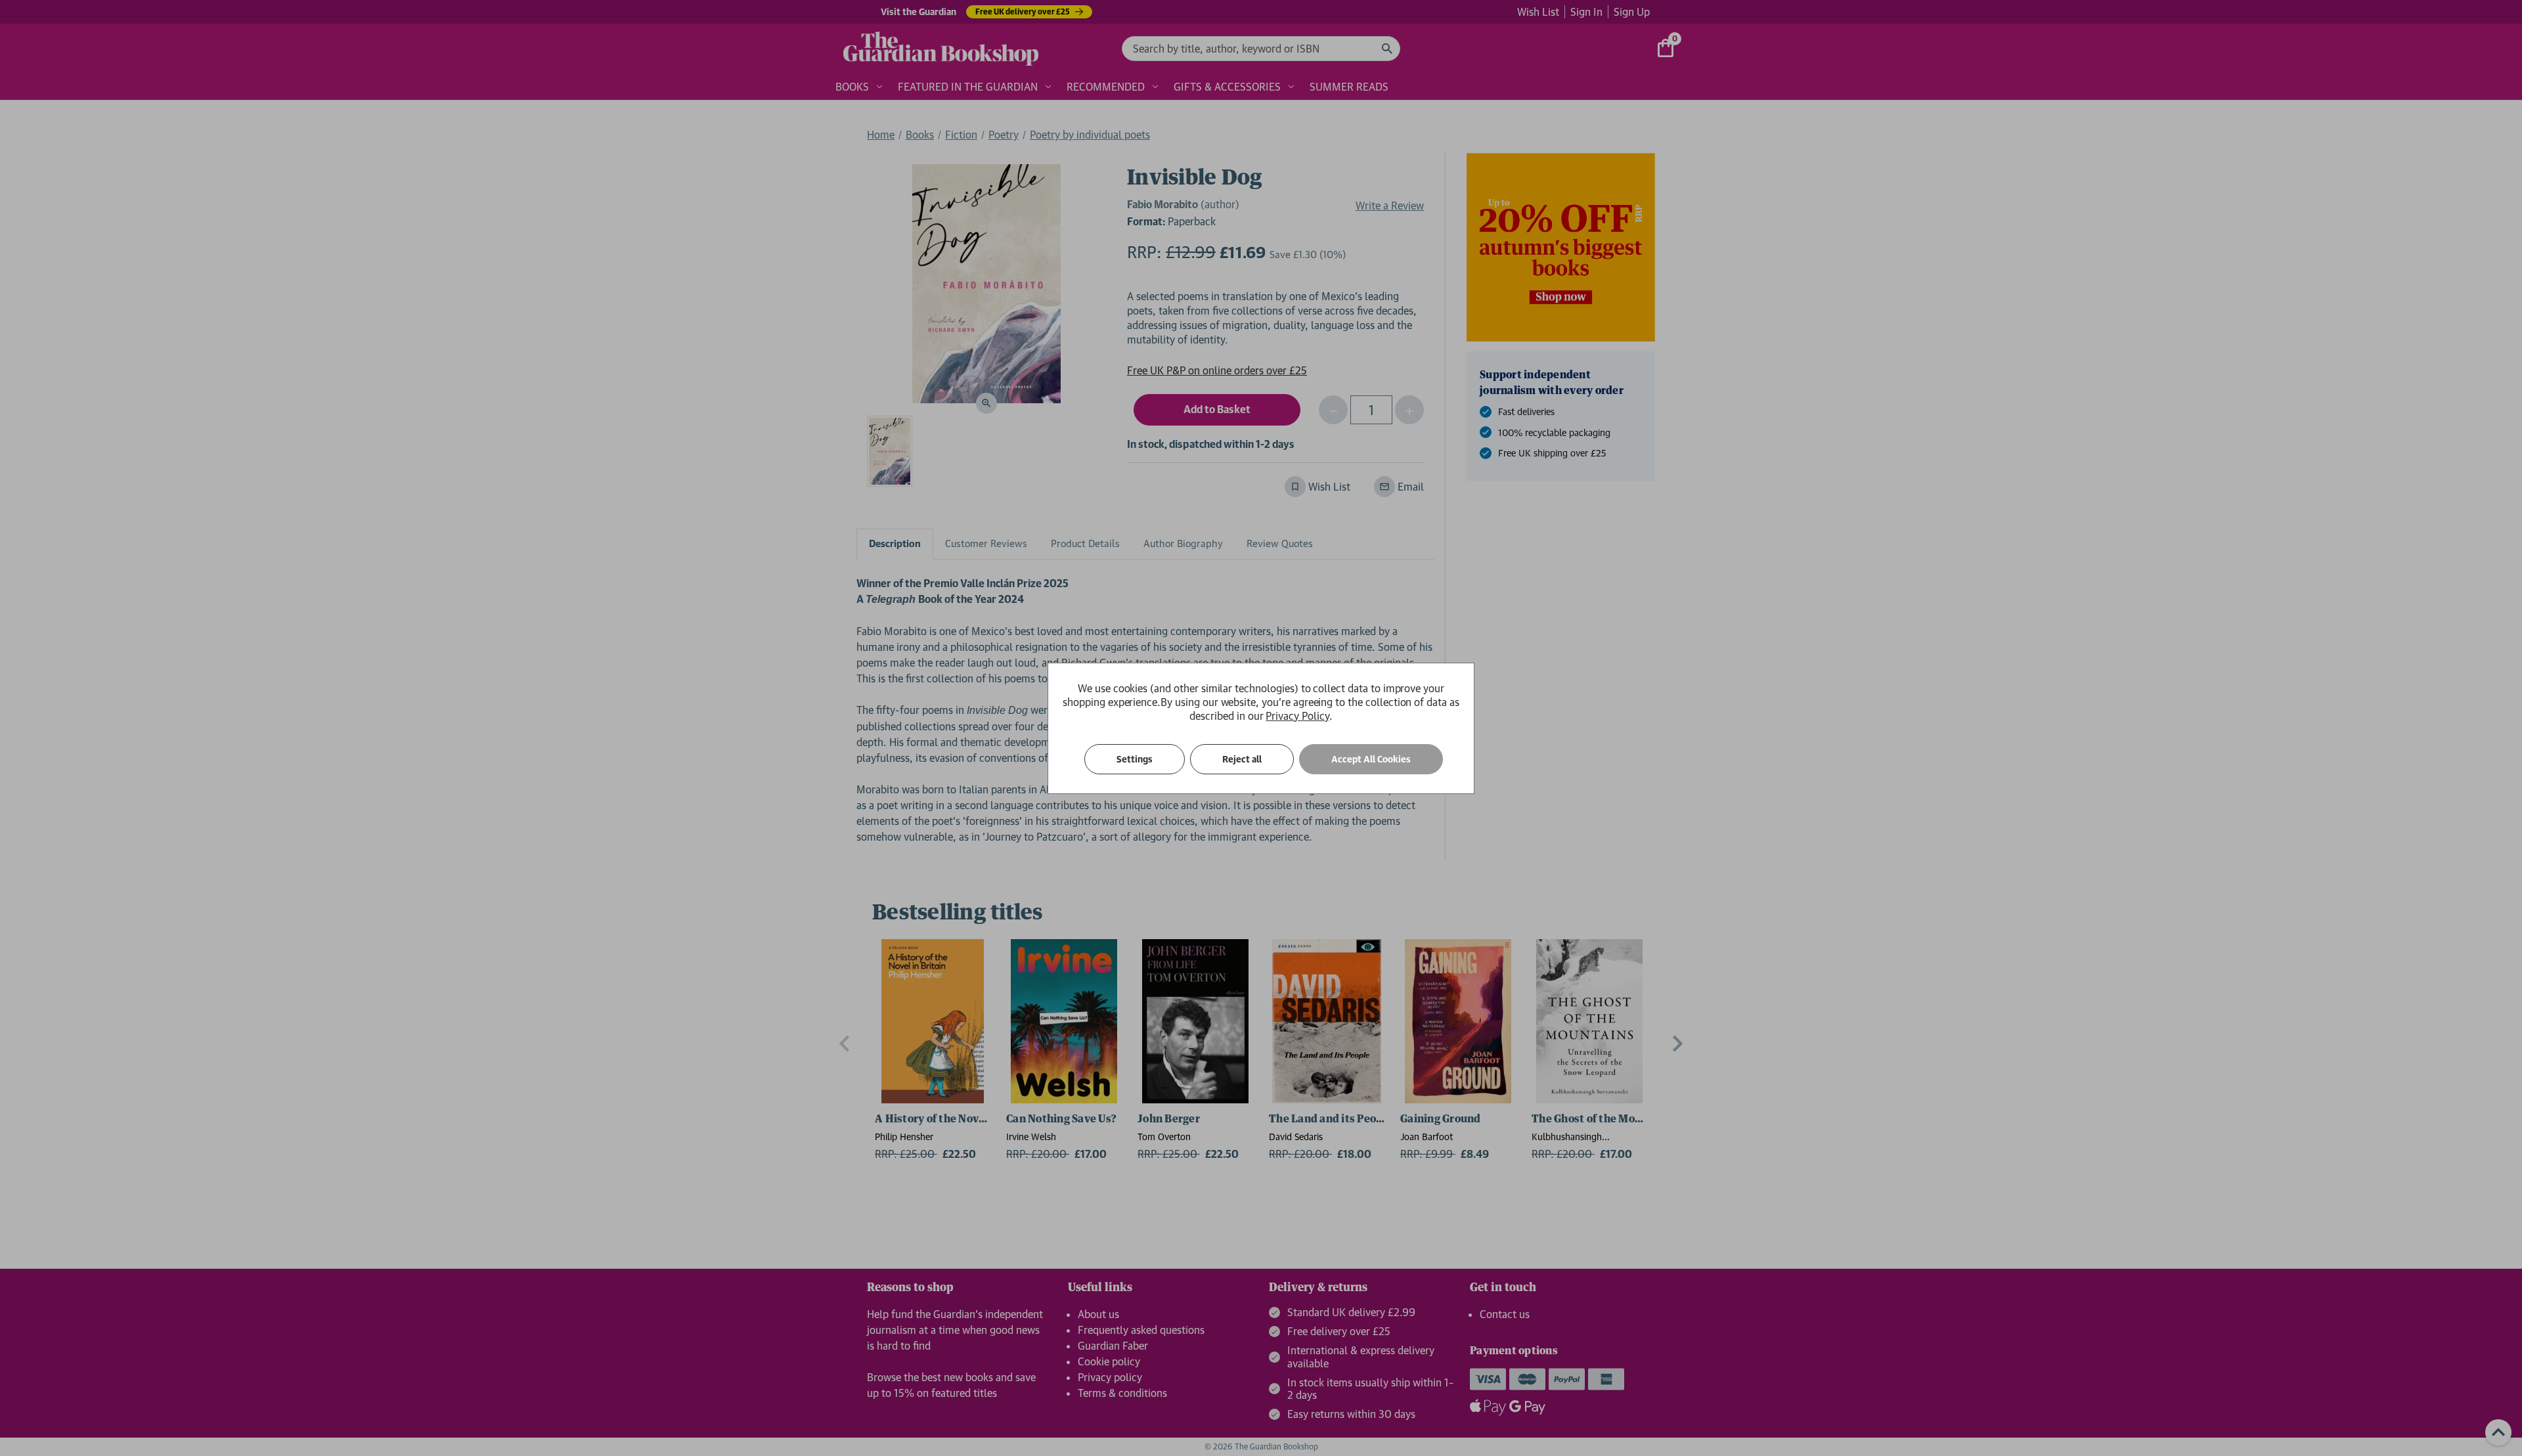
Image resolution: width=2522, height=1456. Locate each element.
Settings (1135, 759)
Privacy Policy (1297, 716)
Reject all (1242, 759)
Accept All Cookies (1371, 759)
